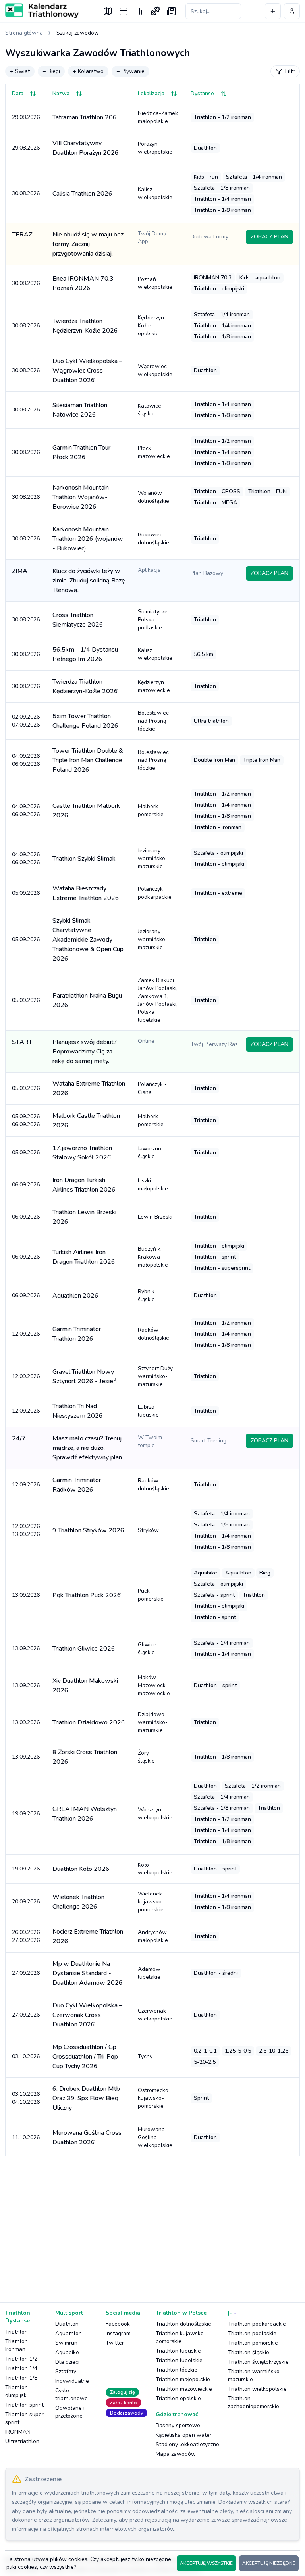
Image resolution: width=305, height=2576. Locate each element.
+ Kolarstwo (88, 71)
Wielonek (151, 1902)
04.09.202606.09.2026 (26, 760)
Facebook (118, 2324)
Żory (146, 1757)
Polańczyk (155, 893)
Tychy (145, 2056)
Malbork (151, 810)
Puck (151, 1595)
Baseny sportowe (178, 2425)
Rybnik (146, 1295)
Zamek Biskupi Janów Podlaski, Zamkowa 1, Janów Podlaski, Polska (158, 1000)
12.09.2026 (26, 1334)
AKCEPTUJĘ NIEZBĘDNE (269, 2563)
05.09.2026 (26, 893)
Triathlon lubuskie (178, 2351)
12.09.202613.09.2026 (26, 1530)
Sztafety (66, 2371)
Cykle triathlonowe (71, 2394)
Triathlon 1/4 (21, 2368)
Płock (154, 452)
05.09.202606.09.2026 (26, 1120)
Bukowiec (153, 539)
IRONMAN (18, 2432)
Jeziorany (153, 858)
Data (18, 93)
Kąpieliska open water (184, 2435)
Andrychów (153, 1936)
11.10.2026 (26, 2137)
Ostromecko (153, 2098)
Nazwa (61, 93)
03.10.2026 (26, 2056)
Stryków (148, 1530)
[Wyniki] (139, 11)
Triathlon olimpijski (16, 2391)
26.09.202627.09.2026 (26, 1936)
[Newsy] (171, 11)
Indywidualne (72, 2381)
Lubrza (148, 1411)
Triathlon (16, 2332)
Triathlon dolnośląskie (183, 2324)
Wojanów (153, 497)
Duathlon (67, 2324)
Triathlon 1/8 (21, 2378)
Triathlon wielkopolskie (257, 2389)
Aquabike (67, 2352)
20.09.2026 (26, 1902)
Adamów (149, 1973)
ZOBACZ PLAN (269, 237)
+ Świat (20, 71)
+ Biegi (51, 71)
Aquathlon (69, 2333)
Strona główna (24, 33)
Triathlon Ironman (16, 2345)
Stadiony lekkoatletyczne (187, 2444)
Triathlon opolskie (178, 2398)
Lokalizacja (151, 93)
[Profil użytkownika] (292, 11)
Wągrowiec (155, 370)
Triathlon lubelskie (179, 2360)
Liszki (153, 1185)
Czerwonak (155, 2015)
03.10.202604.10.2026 (26, 2098)
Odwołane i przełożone (70, 2412)
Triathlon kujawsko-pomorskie (181, 2337)
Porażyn (155, 148)
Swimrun (66, 2343)
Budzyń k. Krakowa (153, 1257)
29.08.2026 (26, 117)
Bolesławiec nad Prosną (153, 721)
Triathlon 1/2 (21, 2359)
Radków (153, 1334)
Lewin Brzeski (155, 1217)
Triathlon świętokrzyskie (258, 2362)
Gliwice (147, 1648)
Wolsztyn (155, 1814)
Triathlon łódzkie (177, 2370)
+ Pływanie (130, 71)
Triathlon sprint (24, 2405)
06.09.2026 (26, 1185)
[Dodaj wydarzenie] (273, 11)
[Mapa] (108, 11)
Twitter (115, 2343)
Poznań (155, 283)
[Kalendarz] (124, 11)
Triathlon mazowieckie (184, 2389)
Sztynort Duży (155, 1376)
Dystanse (202, 93)
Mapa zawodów (176, 2454)
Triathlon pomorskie (253, 2343)
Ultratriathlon (22, 2441)
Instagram (118, 2333)
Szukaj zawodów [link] (78, 33)
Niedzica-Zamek (158, 117)
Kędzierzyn (154, 686)
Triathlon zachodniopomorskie (254, 2402)
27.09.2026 (26, 1973)
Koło (155, 1869)
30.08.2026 (26, 193)
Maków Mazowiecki (154, 1685)
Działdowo (153, 1722)
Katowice (150, 410)
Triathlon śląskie (249, 2352)
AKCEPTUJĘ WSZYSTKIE (206, 2563)
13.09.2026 (26, 1595)
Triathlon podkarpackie (257, 2324)
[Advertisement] (152, 2224)
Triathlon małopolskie (183, 2379)
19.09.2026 (26, 1814)
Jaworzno (150, 1152)
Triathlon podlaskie (252, 2333)
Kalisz (155, 193)
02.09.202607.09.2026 (26, 721)
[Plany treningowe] (155, 11)
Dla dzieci (67, 2362)
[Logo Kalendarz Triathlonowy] (42, 11)
